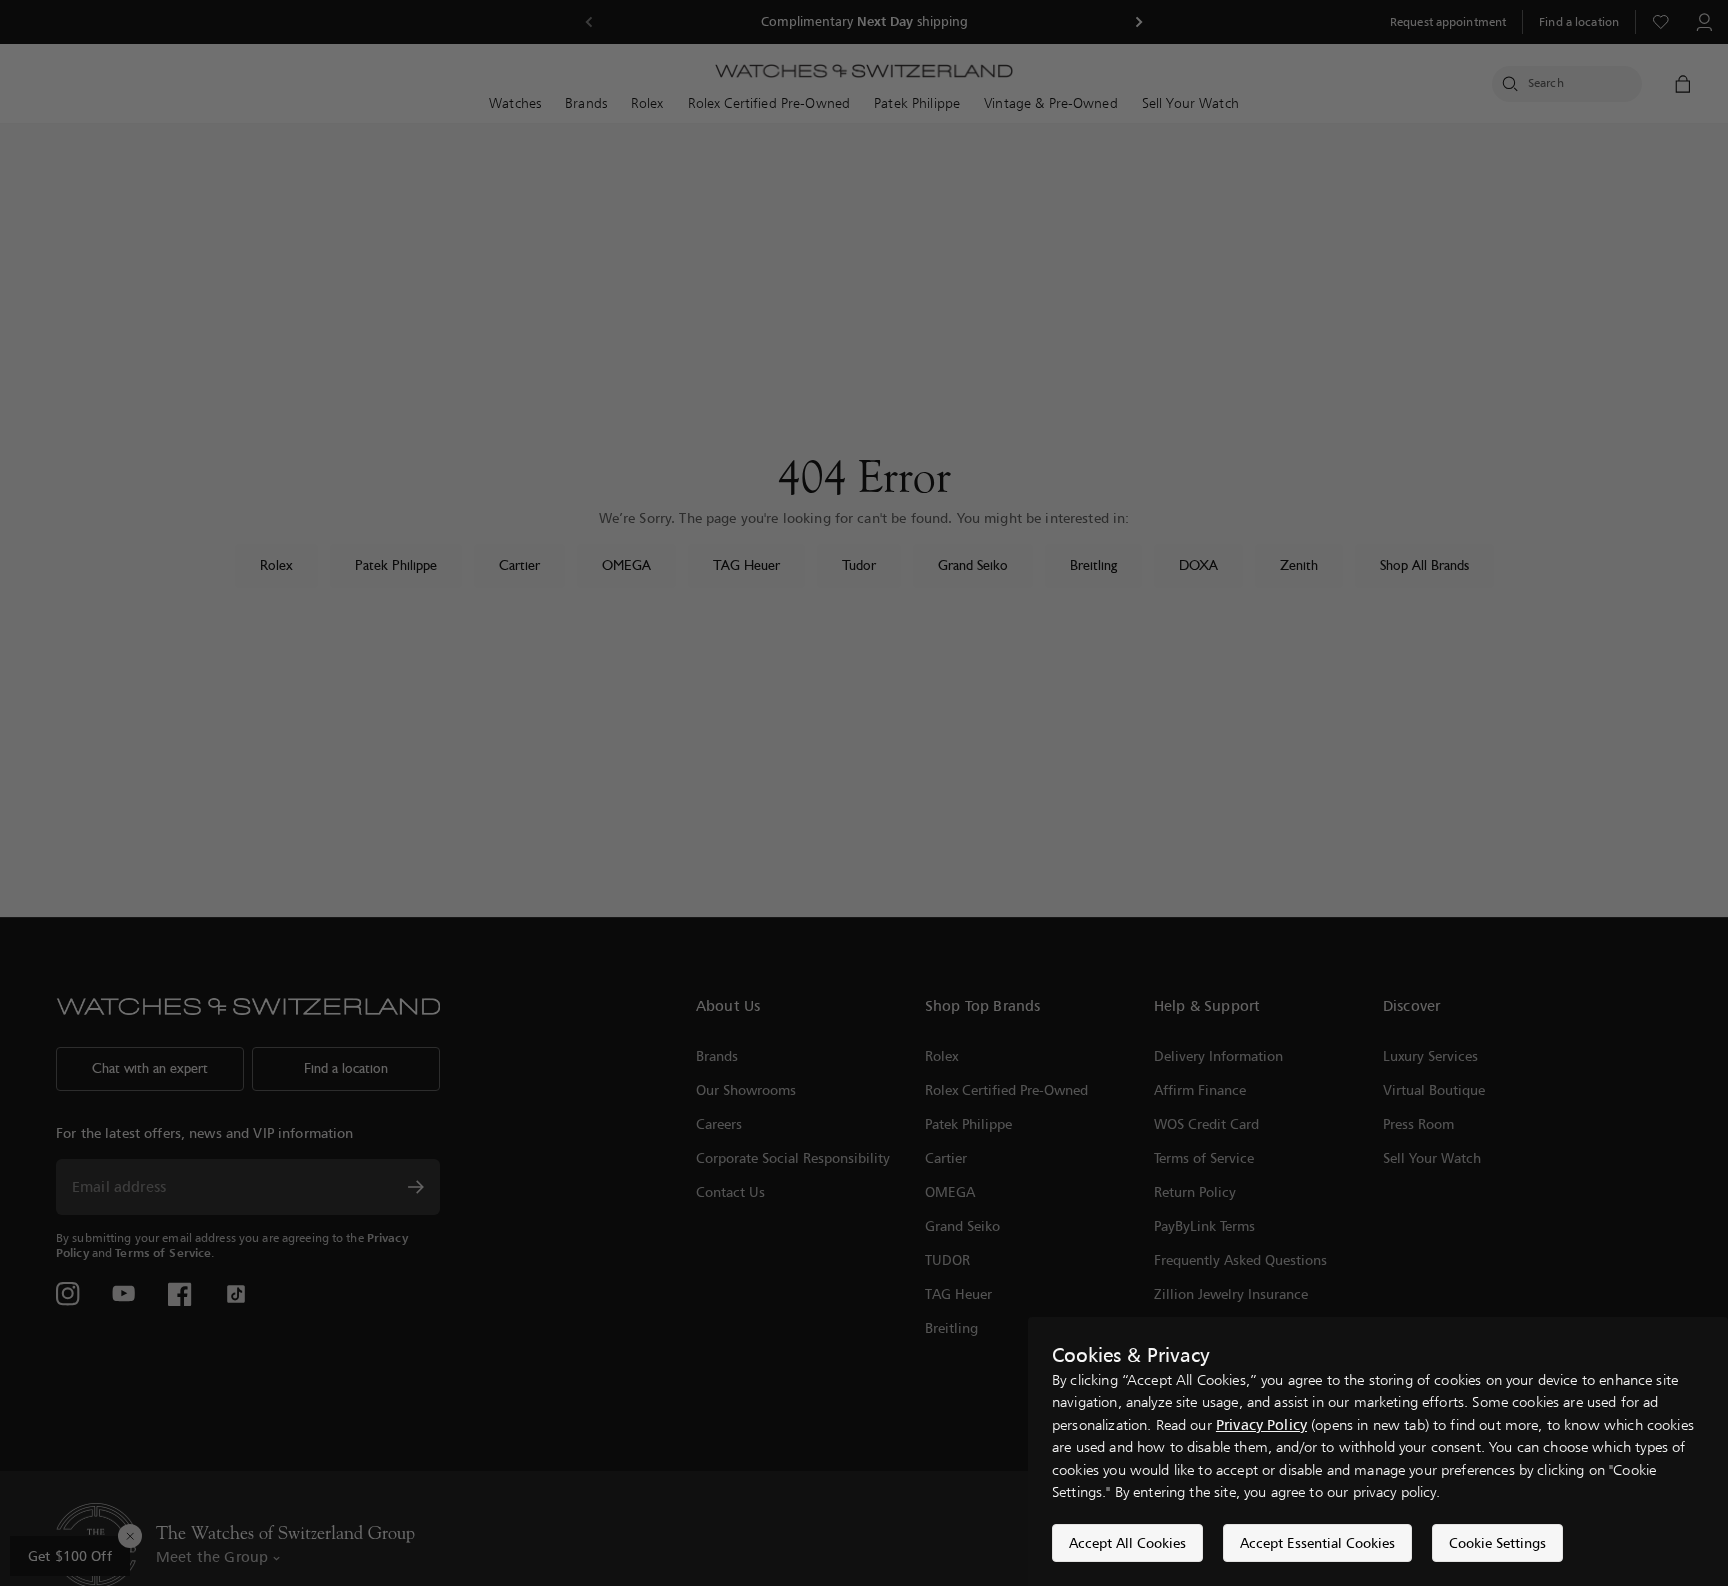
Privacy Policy (1261, 1424)
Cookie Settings (1497, 1542)
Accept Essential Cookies (1317, 1542)
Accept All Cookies (1127, 1542)
